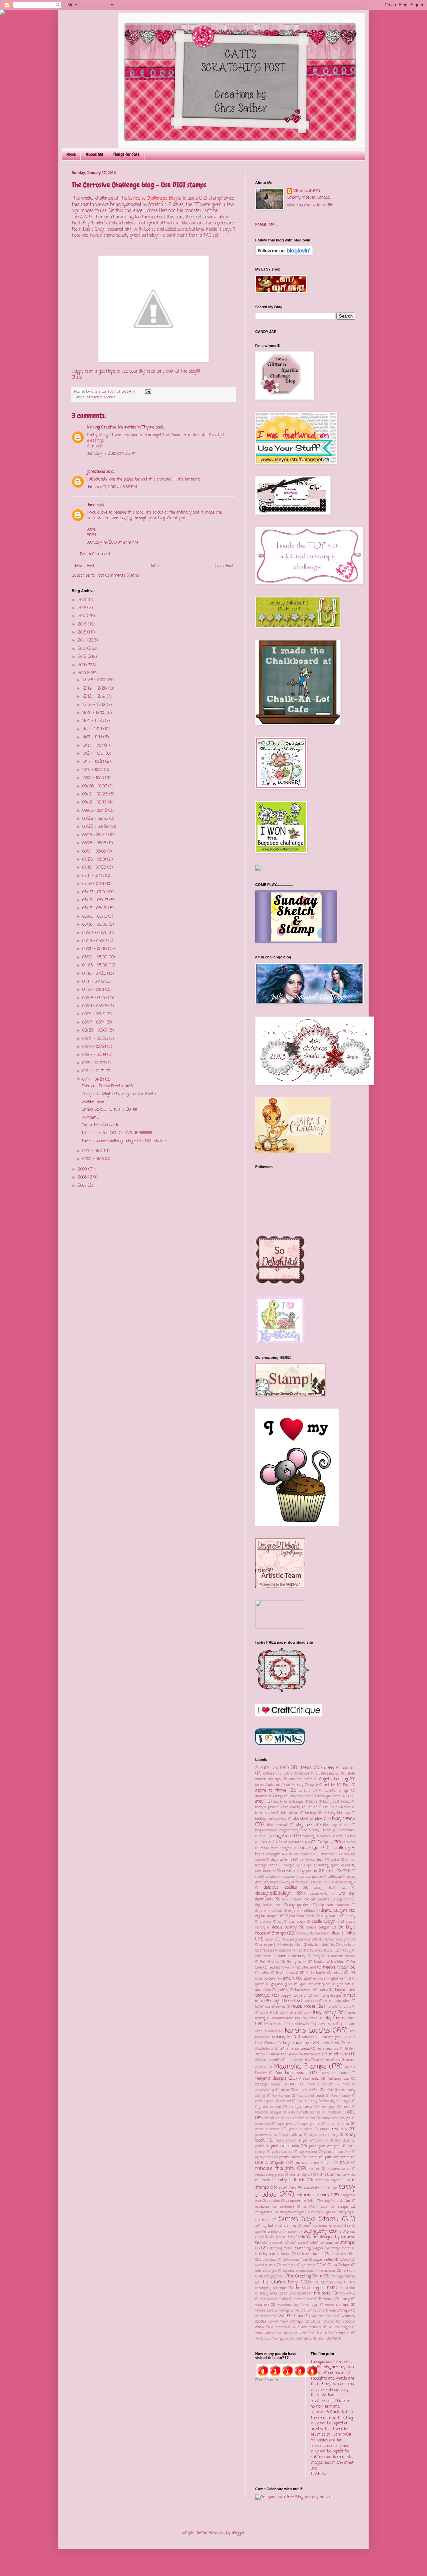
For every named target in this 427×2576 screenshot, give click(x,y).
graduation (263, 1990)
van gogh (312, 2305)
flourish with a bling (329, 1962)
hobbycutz (311, 2001)
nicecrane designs (268, 2113)
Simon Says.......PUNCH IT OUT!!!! (109, 1110)
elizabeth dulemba (321, 1945)
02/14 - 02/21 (95, 1047)
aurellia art (308, 1791)
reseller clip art (301, 2175)
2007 (83, 1186)
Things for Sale (126, 154)
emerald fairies (290, 1951)
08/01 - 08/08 (95, 852)
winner (344, 2333)
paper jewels (286, 2124)
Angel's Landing (333, 1779)
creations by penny (300, 1871)
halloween (303, 1990)
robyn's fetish (291, 2180)
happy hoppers (293, 1996)
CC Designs (321, 1842)
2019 (83, 600)
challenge (308, 1848)
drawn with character (311, 1934)
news (346, 2107)
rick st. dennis (329, 2175)
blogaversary (265, 1830)
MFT (293, 2084)
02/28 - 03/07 (96, 1031)
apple (314, 1785)
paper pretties (311, 2124)
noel (319, 2113)
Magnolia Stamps (300, 2067)
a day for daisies (340, 1768)
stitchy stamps (310, 2254)
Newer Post (84, 566)
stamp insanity (273, 2243)
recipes (314, 2169)
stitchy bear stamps (273, 2254)
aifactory (286, 1774)
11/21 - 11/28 (94, 721)
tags (346, 2265)
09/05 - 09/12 (95, 811)
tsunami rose (303, 2299)
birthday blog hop (337, 1813)
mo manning (281, 2096)
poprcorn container (337, 2152)
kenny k (281, 2037)
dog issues (297, 1922)
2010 (82, 673)
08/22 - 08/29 (96, 827)
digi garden (299, 1905)
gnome (260, 1984)
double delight (318, 1927)
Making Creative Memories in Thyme (121, 427)
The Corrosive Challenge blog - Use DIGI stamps (125, 1141)
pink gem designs (324, 2146)
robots (266, 2180)
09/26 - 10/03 (95, 786)
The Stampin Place (328, 2283)
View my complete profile (310, 205)
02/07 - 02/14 (95, 1055)
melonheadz (309, 2079)
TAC (323, 2265)
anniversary (295, 1785)
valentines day (288, 2305)
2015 (83, 632)
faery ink (319, 1956)
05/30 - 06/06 (96, 925)
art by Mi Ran (337, 1785)
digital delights (334, 1911)
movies (302, 2101)
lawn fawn (330, 2043)
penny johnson (286, 2141)
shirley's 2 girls (322, 2213)
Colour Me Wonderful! (102, 1125)
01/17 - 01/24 (94, 1080)
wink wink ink (322, 2333)
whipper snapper (323, 2322)
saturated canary (313, 2195)
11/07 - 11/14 (93, 737)
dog (280, 1922)
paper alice (263, 2124)
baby (279, 1796)
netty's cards (301, 2107)
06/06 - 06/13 (95, 917)
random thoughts (275, 2169)
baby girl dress (329, 1796)
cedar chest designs (276, 1849)
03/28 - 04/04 (95, 998)
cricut (330, 1871)
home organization (337, 2001)
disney (351, 1916)
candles (325, 1836)
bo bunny (312, 1830)
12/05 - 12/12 (95, 705)
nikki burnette (298, 2113)
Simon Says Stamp (309, 2219)
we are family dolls (310, 2311)
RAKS (344, 2163)
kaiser (273, 2032)
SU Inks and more (295, 2260)
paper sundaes (300, 2129)
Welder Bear (93, 1102)
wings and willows (293, 2333)
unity (345, 2299)
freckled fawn (279, 1968)
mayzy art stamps (334, 2073)
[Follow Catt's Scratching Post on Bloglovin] (284, 254)
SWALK (345, 2260)
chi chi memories (301, 1855)
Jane (91, 505)
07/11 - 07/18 (94, 876)
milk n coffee (307, 2090)
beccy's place (266, 1807)
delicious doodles (280, 1888)
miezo (284, 2090)
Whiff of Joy (291, 2316)
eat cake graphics (343, 1940)
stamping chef (279, 2249)
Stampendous (322, 2243)
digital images (267, 1916)
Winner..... (91, 1118)
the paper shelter (343, 2277)
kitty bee (308, 2038)
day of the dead (296, 1883)
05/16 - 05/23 (95, 941)
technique (327, 2271)
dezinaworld (319, 1894)
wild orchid (279, 2327)
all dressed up (327, 1774)
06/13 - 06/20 (95, 908)
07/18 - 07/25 (95, 868)
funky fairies (316, 1973)
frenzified (262, 1973)
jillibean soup (325, 2024)
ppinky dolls (264, 2157)
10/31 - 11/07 (93, 746)
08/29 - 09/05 (96, 819)
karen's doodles (307, 2031)
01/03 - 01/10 (94, 1159)
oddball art (272, 2118)
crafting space (328, 1866)
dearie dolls (321, 1883)
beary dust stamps (337, 1802)
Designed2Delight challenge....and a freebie (120, 1094)
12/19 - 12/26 (95, 689)
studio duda (268, 2260)
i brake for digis (339, 2007)
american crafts (301, 1779)
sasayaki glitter (317, 2188)
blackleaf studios (308, 1819)
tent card (349, 2271)
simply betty (266, 2226)
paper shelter (338, 2124)
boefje (331, 1830)
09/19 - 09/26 (96, 794)
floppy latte (296, 1962)
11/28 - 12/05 (95, 713)
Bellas (313, 1807)
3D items (301, 1768)
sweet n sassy (266, 2265)
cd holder (349, 1843)
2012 (83, 657)
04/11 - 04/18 (94, 982)
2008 (83, 1177)
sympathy (308, 2265)
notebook (335, 2113)
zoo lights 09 (328, 2339)
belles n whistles (338, 1807)
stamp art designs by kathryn (327, 2237)
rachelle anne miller (313, 2163)
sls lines (290, 2226)
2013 (83, 649)
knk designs (331, 2037)
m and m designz (328, 2060)
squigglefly (315, 2231)
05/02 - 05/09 (96, 957)
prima (313, 2157)
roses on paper (327, 2180)
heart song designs (327, 1996)
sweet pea (289, 2265)
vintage (284, 2311)
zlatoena (305, 2339)
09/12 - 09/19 (95, 802)
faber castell (264, 1956)
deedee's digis (345, 1883)
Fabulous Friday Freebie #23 (107, 1086)
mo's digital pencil (310, 2096)
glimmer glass (315, 1979)
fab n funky (343, 1951)
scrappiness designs (336, 2201)
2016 (83, 624)
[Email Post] (148, 392)
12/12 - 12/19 (95, 697)
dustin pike (343, 1933)
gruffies (283, 1990)
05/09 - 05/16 (95, 949)
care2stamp (294, 1842)
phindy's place (340, 2141)
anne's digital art (268, 1785)
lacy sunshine (296, 2043)
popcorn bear (308, 2152)
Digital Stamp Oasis (300, 1916)
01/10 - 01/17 (93, 1151)
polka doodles (282, 2152)
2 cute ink (267, 1768)
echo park (268, 1945)
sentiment (287, 2207)
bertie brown (265, 1813)
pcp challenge (293, 2135)
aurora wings (336, 1791)
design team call (330, 1888)
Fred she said (305, 1968)
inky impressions (339, 2018)
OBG (351, 2112)
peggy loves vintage (323, 2135)
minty (330, 2090)
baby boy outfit (301, 1796)
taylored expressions (298, 2271)
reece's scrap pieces (270, 2175)
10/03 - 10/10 (94, 778)
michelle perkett (320, 2085)
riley (352, 2175)
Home (71, 154)
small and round (315, 2226)
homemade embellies (270, 2007)
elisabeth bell (293, 1945)
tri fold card (268, 2299)
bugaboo (282, 1836)
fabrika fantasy (292, 1956)
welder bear (264, 2316)
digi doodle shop (268, 1905)
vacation (262, 2305)
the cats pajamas (271, 2277)
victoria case (264, 2311)
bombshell (348, 1830)
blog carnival (277, 1825)
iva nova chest (275, 2024)
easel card (273, 1940)
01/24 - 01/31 (94, 1071)
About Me (94, 154)
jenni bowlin (300, 2024)
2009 (83, 1169)
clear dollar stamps (287, 1860)
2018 (83, 608)
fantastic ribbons (343, 1956)
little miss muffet (268, 2060)
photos (260, 2146)
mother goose (265, 2101)
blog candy (344, 1819)
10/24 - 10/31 (94, 754)
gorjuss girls (282, 1984)
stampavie (298, 2243)
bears (313, 1802)
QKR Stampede (270, 2163)
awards (261, 1796)
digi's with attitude (269, 1911)
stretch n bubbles (101, 397)
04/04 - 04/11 (94, 990)
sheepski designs (292, 2213)
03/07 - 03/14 (95, 1023)
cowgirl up (292, 1866)
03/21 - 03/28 (95, 1006)
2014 (82, 640)
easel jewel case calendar (305, 1940)
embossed (267, 1951)
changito (273, 1854)
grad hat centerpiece (315, 1984)
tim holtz (322, 2293)
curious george (311, 1877)
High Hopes (283, 2001)
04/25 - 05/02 (96, 965)
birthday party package (271, 1819)
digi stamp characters (334, 1905)
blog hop (304, 1825)
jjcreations (96, 472)
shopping (345, 2213)
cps (309, 1866)
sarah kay (287, 2188)
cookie (335, 1860)
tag (335, 2265)
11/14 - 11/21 (93, 729)
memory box (338, 2079)
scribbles (262, 2207)
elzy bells (348, 1945)
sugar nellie (323, 2260)
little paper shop (298, 2060)
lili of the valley (284, 2054)
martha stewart (291, 2073)
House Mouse (303, 2007)
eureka (324, 1951)
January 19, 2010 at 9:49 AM (112, 543)
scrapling (274, 2201)
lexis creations (328, 2049)
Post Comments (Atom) (118, 576)
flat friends (269, 1962)
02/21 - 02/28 (96, 1039)
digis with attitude (302, 1911)
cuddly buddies (266, 1877)
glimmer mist (341, 1979)
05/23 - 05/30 (96, 933)
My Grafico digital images (332, 2101)
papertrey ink (333, 2129)
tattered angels (266, 2271)
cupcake (289, 1877)
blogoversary (289, 1830)
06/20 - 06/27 (96, 900)
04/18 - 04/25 (95, 974)
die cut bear (290, 1900)
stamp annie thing (282, 2237)
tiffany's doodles (296, 2294)
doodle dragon (324, 1922)
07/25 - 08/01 (95, 860)
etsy (310, 1951)
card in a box (346, 1836)
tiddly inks (269, 2293)
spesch (292, 2232)
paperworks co (266, 2135)
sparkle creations (268, 2232)
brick (263, 1836)
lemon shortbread (295, 2049)
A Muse (269, 1774)
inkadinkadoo (283, 2018)
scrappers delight (301, 2201)
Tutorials (326, 2299)
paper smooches (267, 2129)
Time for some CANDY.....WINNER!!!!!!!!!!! (117, 1133)
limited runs (337, 2054)
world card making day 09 (274, 2339)
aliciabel (304, 1774)
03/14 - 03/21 (95, 1014)
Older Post (224, 566)
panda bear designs (336, 2118)
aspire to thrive (271, 1791)
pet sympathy (313, 2141)
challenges (344, 1848)
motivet (286, 2101)
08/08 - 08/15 (95, 843)
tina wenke (347, 2294)
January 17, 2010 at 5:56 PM (112, 487)
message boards (268, 2085)
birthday (311, 1813)
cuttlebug (334, 1877)
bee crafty (292, 1807)
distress (266, 1922)
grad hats (344, 1984)
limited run (312, 2055)
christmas (328, 1855)
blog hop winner (336, 1825)
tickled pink (347, 2288)
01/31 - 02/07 (94, 1063)
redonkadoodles (339, 2169)
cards (265, 1842)
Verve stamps (337, 2305)
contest (317, 1860)
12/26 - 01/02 (95, 680)
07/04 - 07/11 (94, 884)
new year (328, 2107)
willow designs (340, 2327)
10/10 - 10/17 (93, 770)
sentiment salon (316, 2207)
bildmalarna (290, 1813)
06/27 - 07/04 (95, 892)
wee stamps (340, 2311)
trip (285, 2299)
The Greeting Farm (305, 2276)
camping (309, 1836)
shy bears (263, 2220)
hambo (323, 1990)
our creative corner (301, 2118)
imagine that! (267, 2013)
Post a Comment (95, 554)
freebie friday (335, 1968)
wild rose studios (307, 2327)
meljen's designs (271, 2079)
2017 (82, 616)
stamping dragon (309, 2248)
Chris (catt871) (307, 191)
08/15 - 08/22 (95, 835)
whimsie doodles (324, 2316)
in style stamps (296, 2013)
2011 (82, 665)
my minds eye (268, 2107)
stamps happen (341, 2249)
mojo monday (341, 2096)
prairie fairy (290, 2157)
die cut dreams (317, 1899)
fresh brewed (287, 1973)
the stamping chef (311, 2288)
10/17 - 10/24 (94, 762)
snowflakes (342, 2226)
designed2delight (274, 1893)
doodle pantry (285, 1927)
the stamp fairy (280, 2282)
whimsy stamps (289, 2322)
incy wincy (324, 2012)
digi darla (344, 1900)
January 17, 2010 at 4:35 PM (112, 454)
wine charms (264, 2333)
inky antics (310, 2018)
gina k (289, 1979)
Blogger (238, 2533)
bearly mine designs (289, 1802)
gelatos (338, 1973)
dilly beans (330, 1916)
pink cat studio (285, 2146)
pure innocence (337, 2157)
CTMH (346, 1871)
